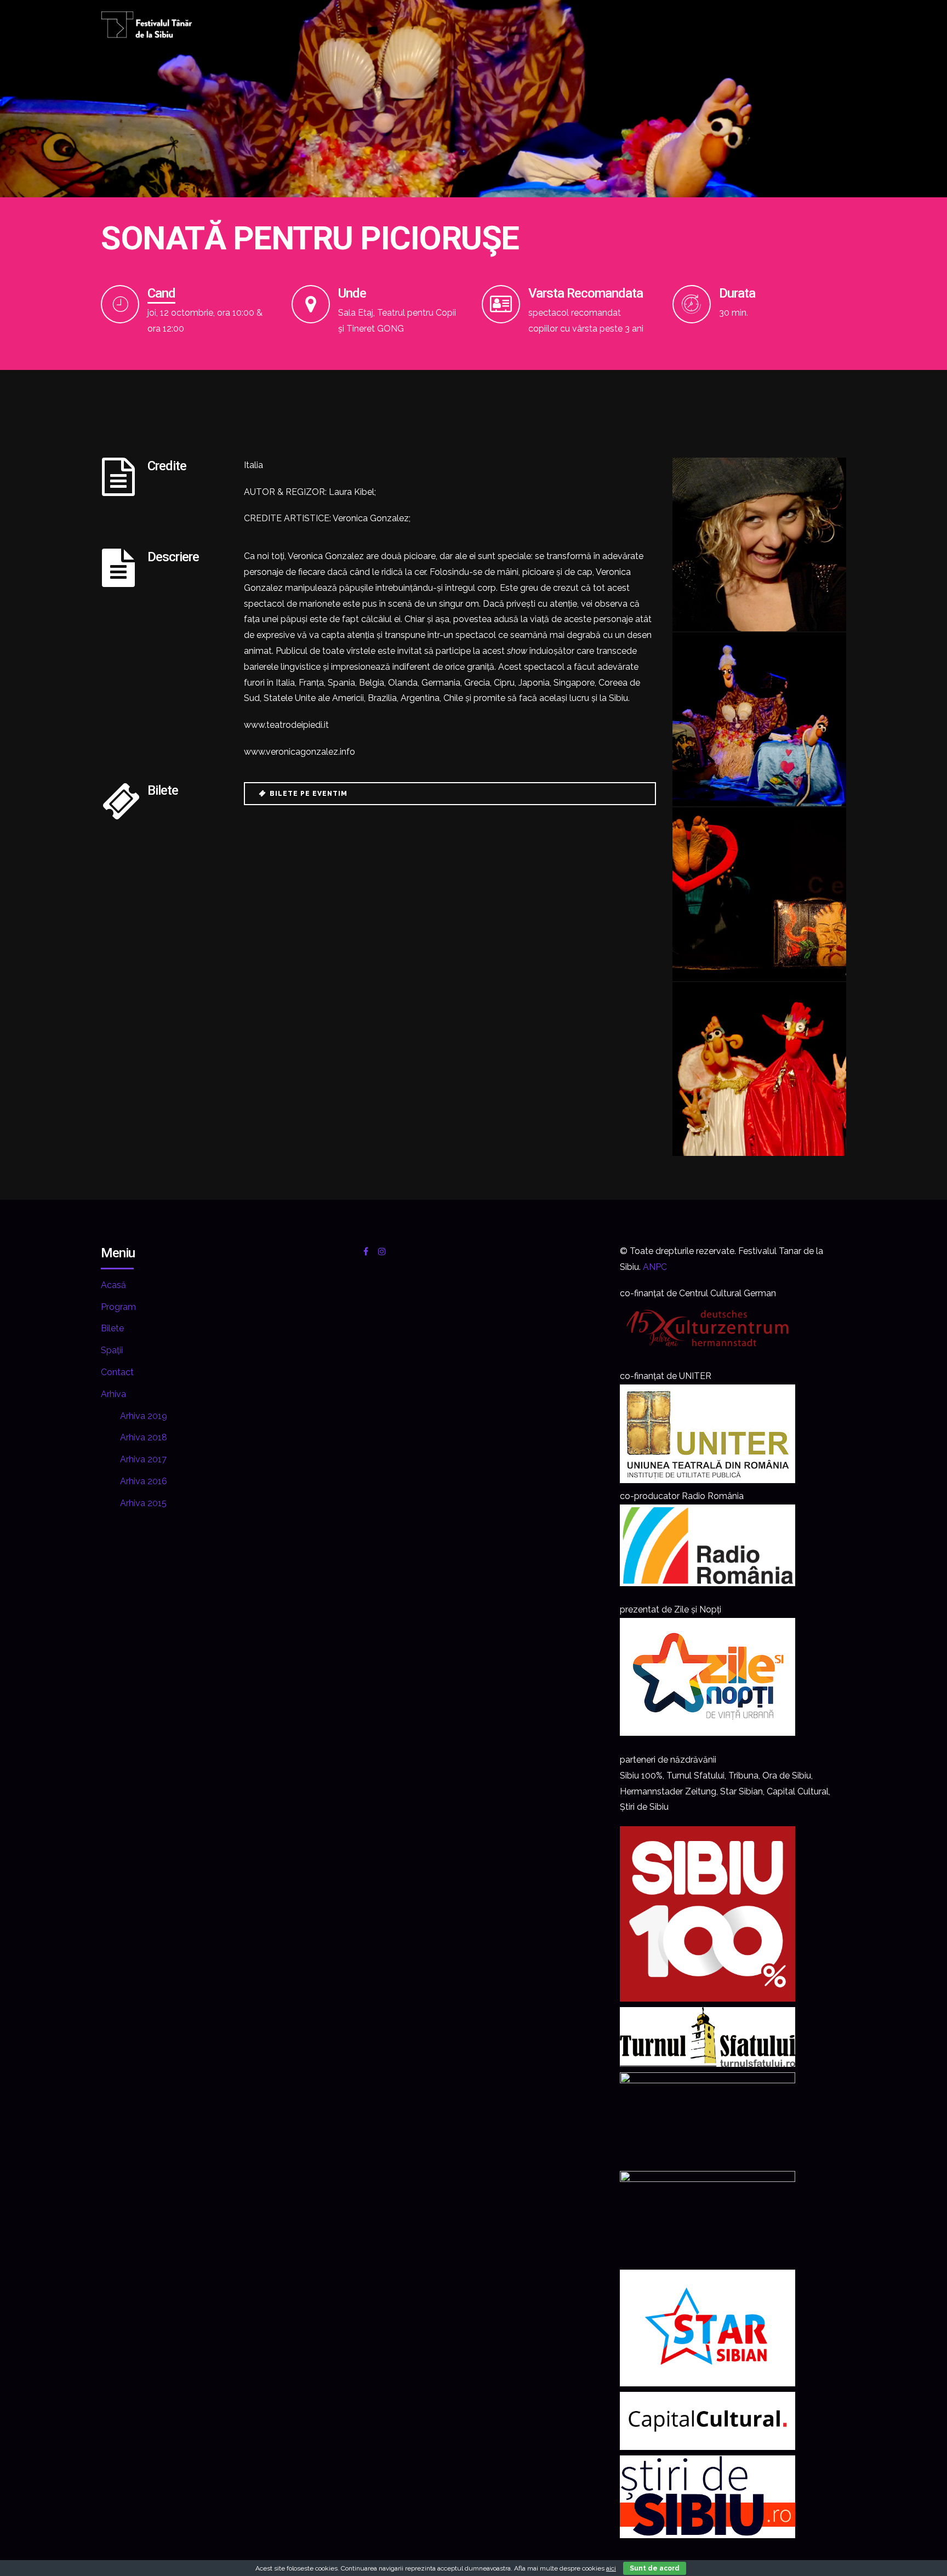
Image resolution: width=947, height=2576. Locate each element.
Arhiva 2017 (143, 1459)
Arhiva (113, 1394)
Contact (117, 1372)
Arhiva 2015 (143, 1503)
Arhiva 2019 (144, 1416)
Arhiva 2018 (144, 1437)
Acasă (113, 1285)
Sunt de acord (655, 2568)
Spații (112, 1350)
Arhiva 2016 (144, 1481)
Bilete (112, 1328)
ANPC (655, 1267)
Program (118, 1307)
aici (611, 2568)
